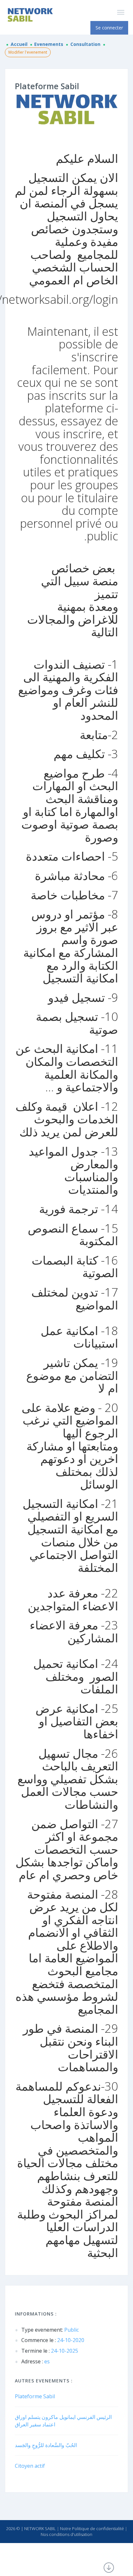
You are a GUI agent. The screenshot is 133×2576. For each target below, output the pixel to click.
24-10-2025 (50, 2351)
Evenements (49, 44)
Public (50, 2330)
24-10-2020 (53, 2340)
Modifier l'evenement (28, 52)
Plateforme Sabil (35, 2396)
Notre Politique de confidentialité (92, 2528)
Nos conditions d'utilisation (66, 2534)
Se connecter (109, 28)
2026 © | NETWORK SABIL (31, 2528)
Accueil (19, 44)
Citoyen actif (30, 2466)
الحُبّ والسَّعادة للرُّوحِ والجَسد (46, 2445)
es (36, 2361)
